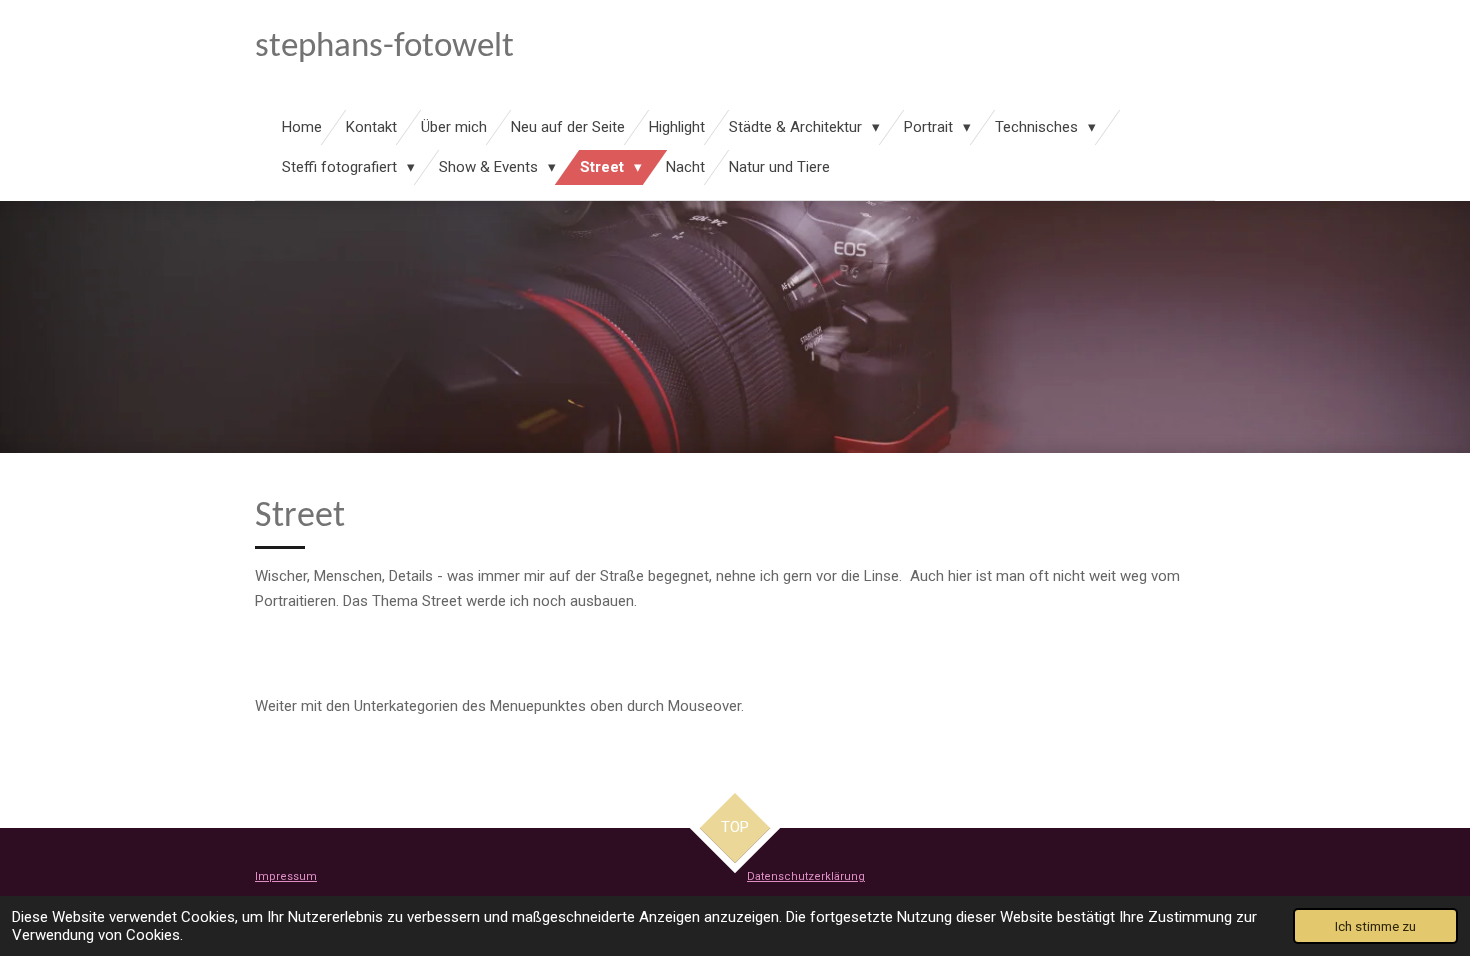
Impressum (286, 876)
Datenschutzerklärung (806, 876)
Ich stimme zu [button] (1375, 926)
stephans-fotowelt (384, 47)
